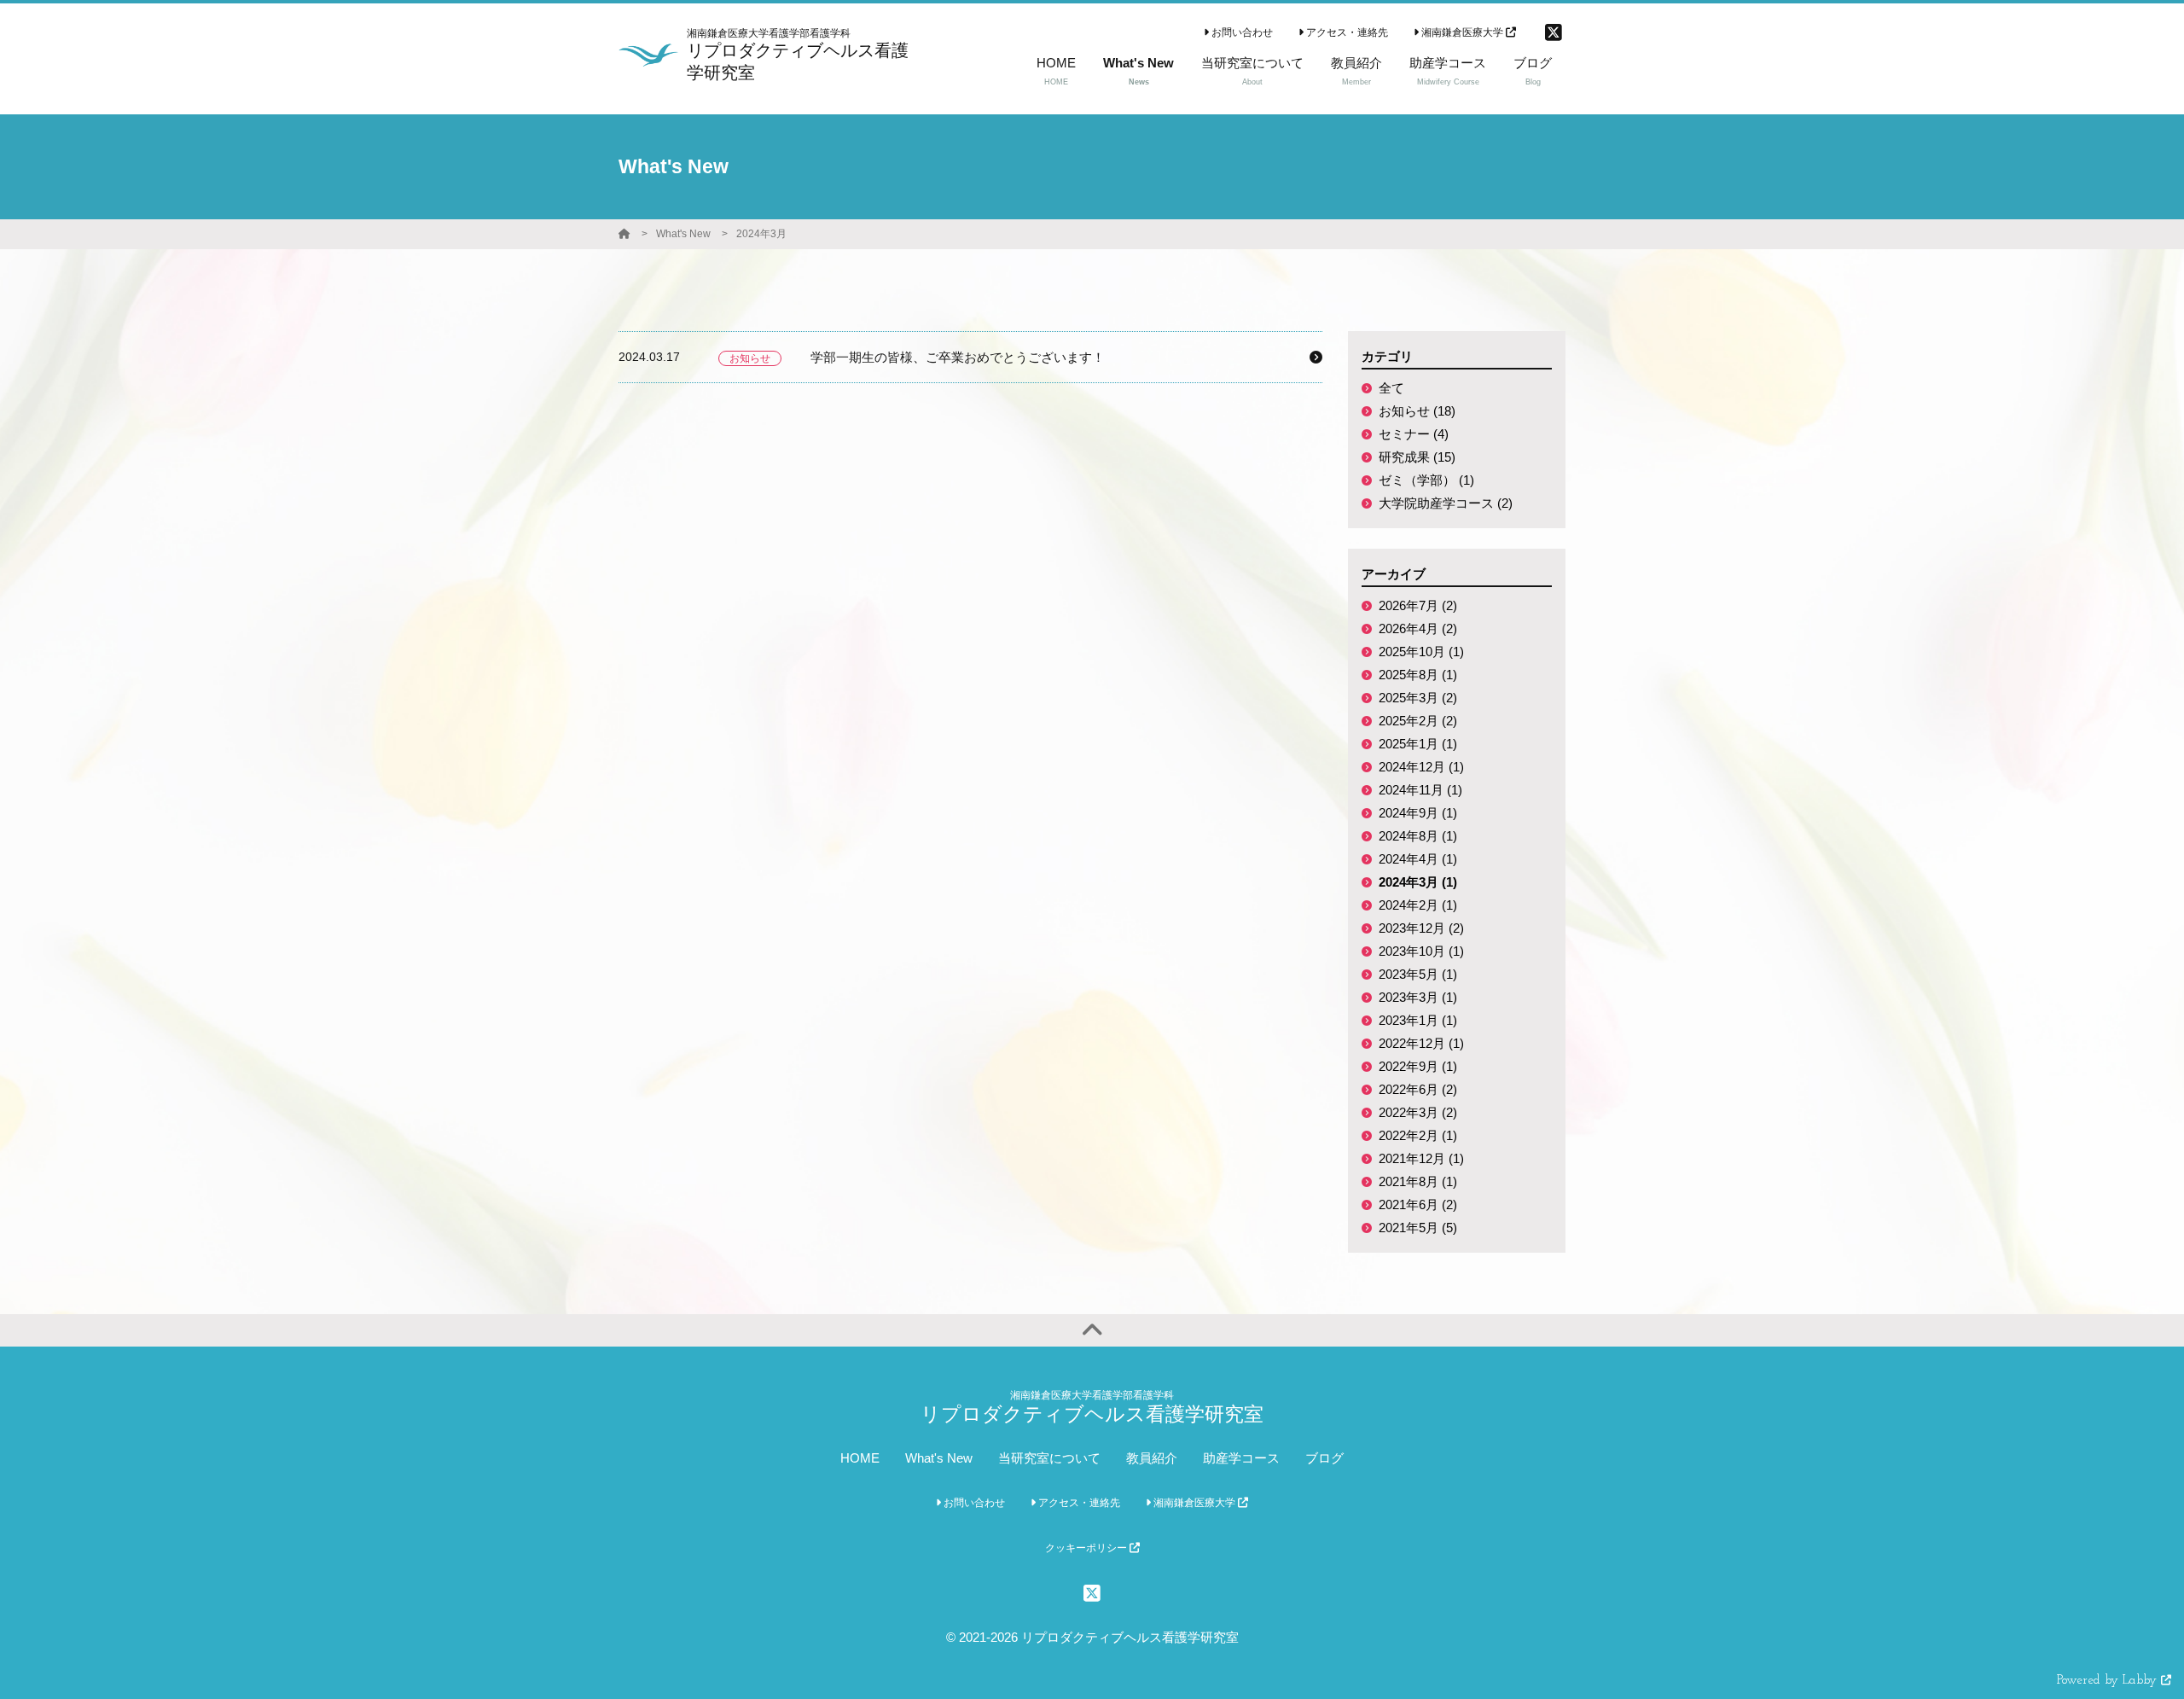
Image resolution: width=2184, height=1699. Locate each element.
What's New (683, 234)
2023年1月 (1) (1418, 1020)
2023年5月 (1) (1418, 974)
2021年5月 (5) (1418, 1228)
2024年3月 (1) (1418, 882)
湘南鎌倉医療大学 (1462, 32)
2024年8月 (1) (1418, 836)
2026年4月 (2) (1418, 628)
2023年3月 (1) (1418, 997)
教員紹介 (1152, 1458)
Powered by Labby (2109, 1681)
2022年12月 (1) (1421, 1043)
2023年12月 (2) (1421, 928)
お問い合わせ (1241, 32)
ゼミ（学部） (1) (1426, 480)
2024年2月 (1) (1418, 905)
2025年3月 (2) (1418, 698)
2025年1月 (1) (1418, 744)
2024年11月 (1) (1420, 790)
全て (1391, 388)
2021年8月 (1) (1418, 1181)
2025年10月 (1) (1421, 652)
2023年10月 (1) (1421, 951)
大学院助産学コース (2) (1446, 503)
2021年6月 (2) (1418, 1204)
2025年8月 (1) (1418, 675)
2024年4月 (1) (1418, 859)
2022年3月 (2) (1418, 1112)
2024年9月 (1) (1418, 813)
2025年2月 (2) (1418, 721)
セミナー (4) (1414, 434)
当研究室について (1049, 1458)
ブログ (1324, 1458)
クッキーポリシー (1087, 1548)
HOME (860, 1458)
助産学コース (1241, 1458)
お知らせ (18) (1417, 411)
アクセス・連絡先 (1346, 32)
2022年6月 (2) (1418, 1089)
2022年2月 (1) (1418, 1135)
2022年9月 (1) (1418, 1066)
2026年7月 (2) (1418, 605)
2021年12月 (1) (1421, 1158)
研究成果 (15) (1417, 457)
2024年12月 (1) (1421, 767)
